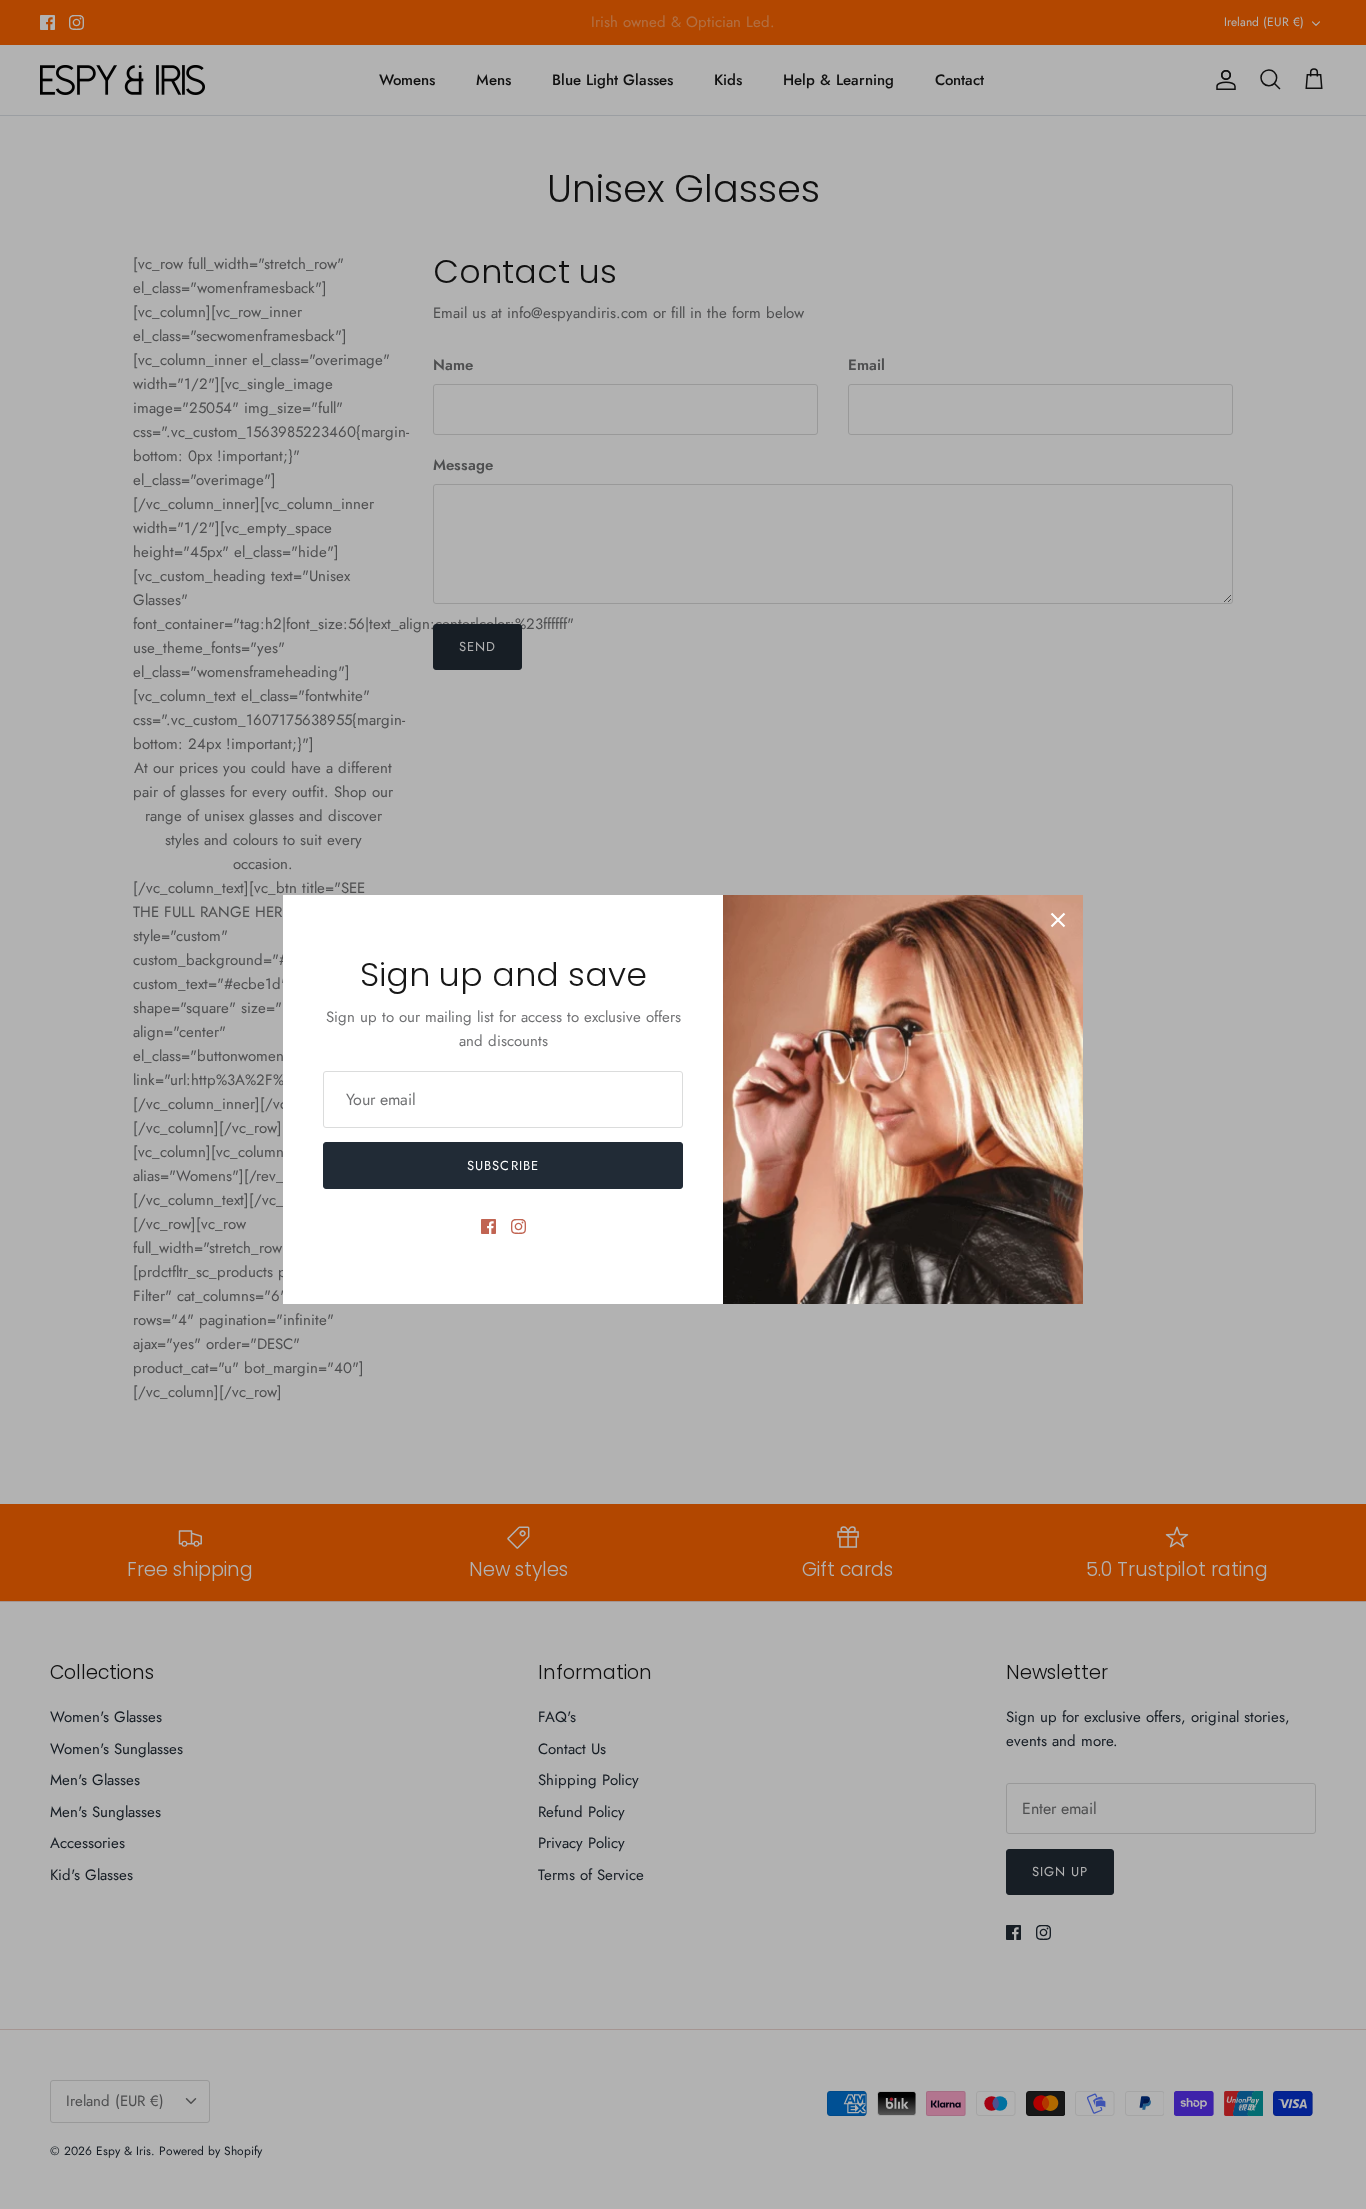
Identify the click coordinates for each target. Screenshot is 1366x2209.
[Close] (1058, 920)
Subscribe (502, 1165)
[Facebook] (488, 1226)
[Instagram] (518, 1226)
